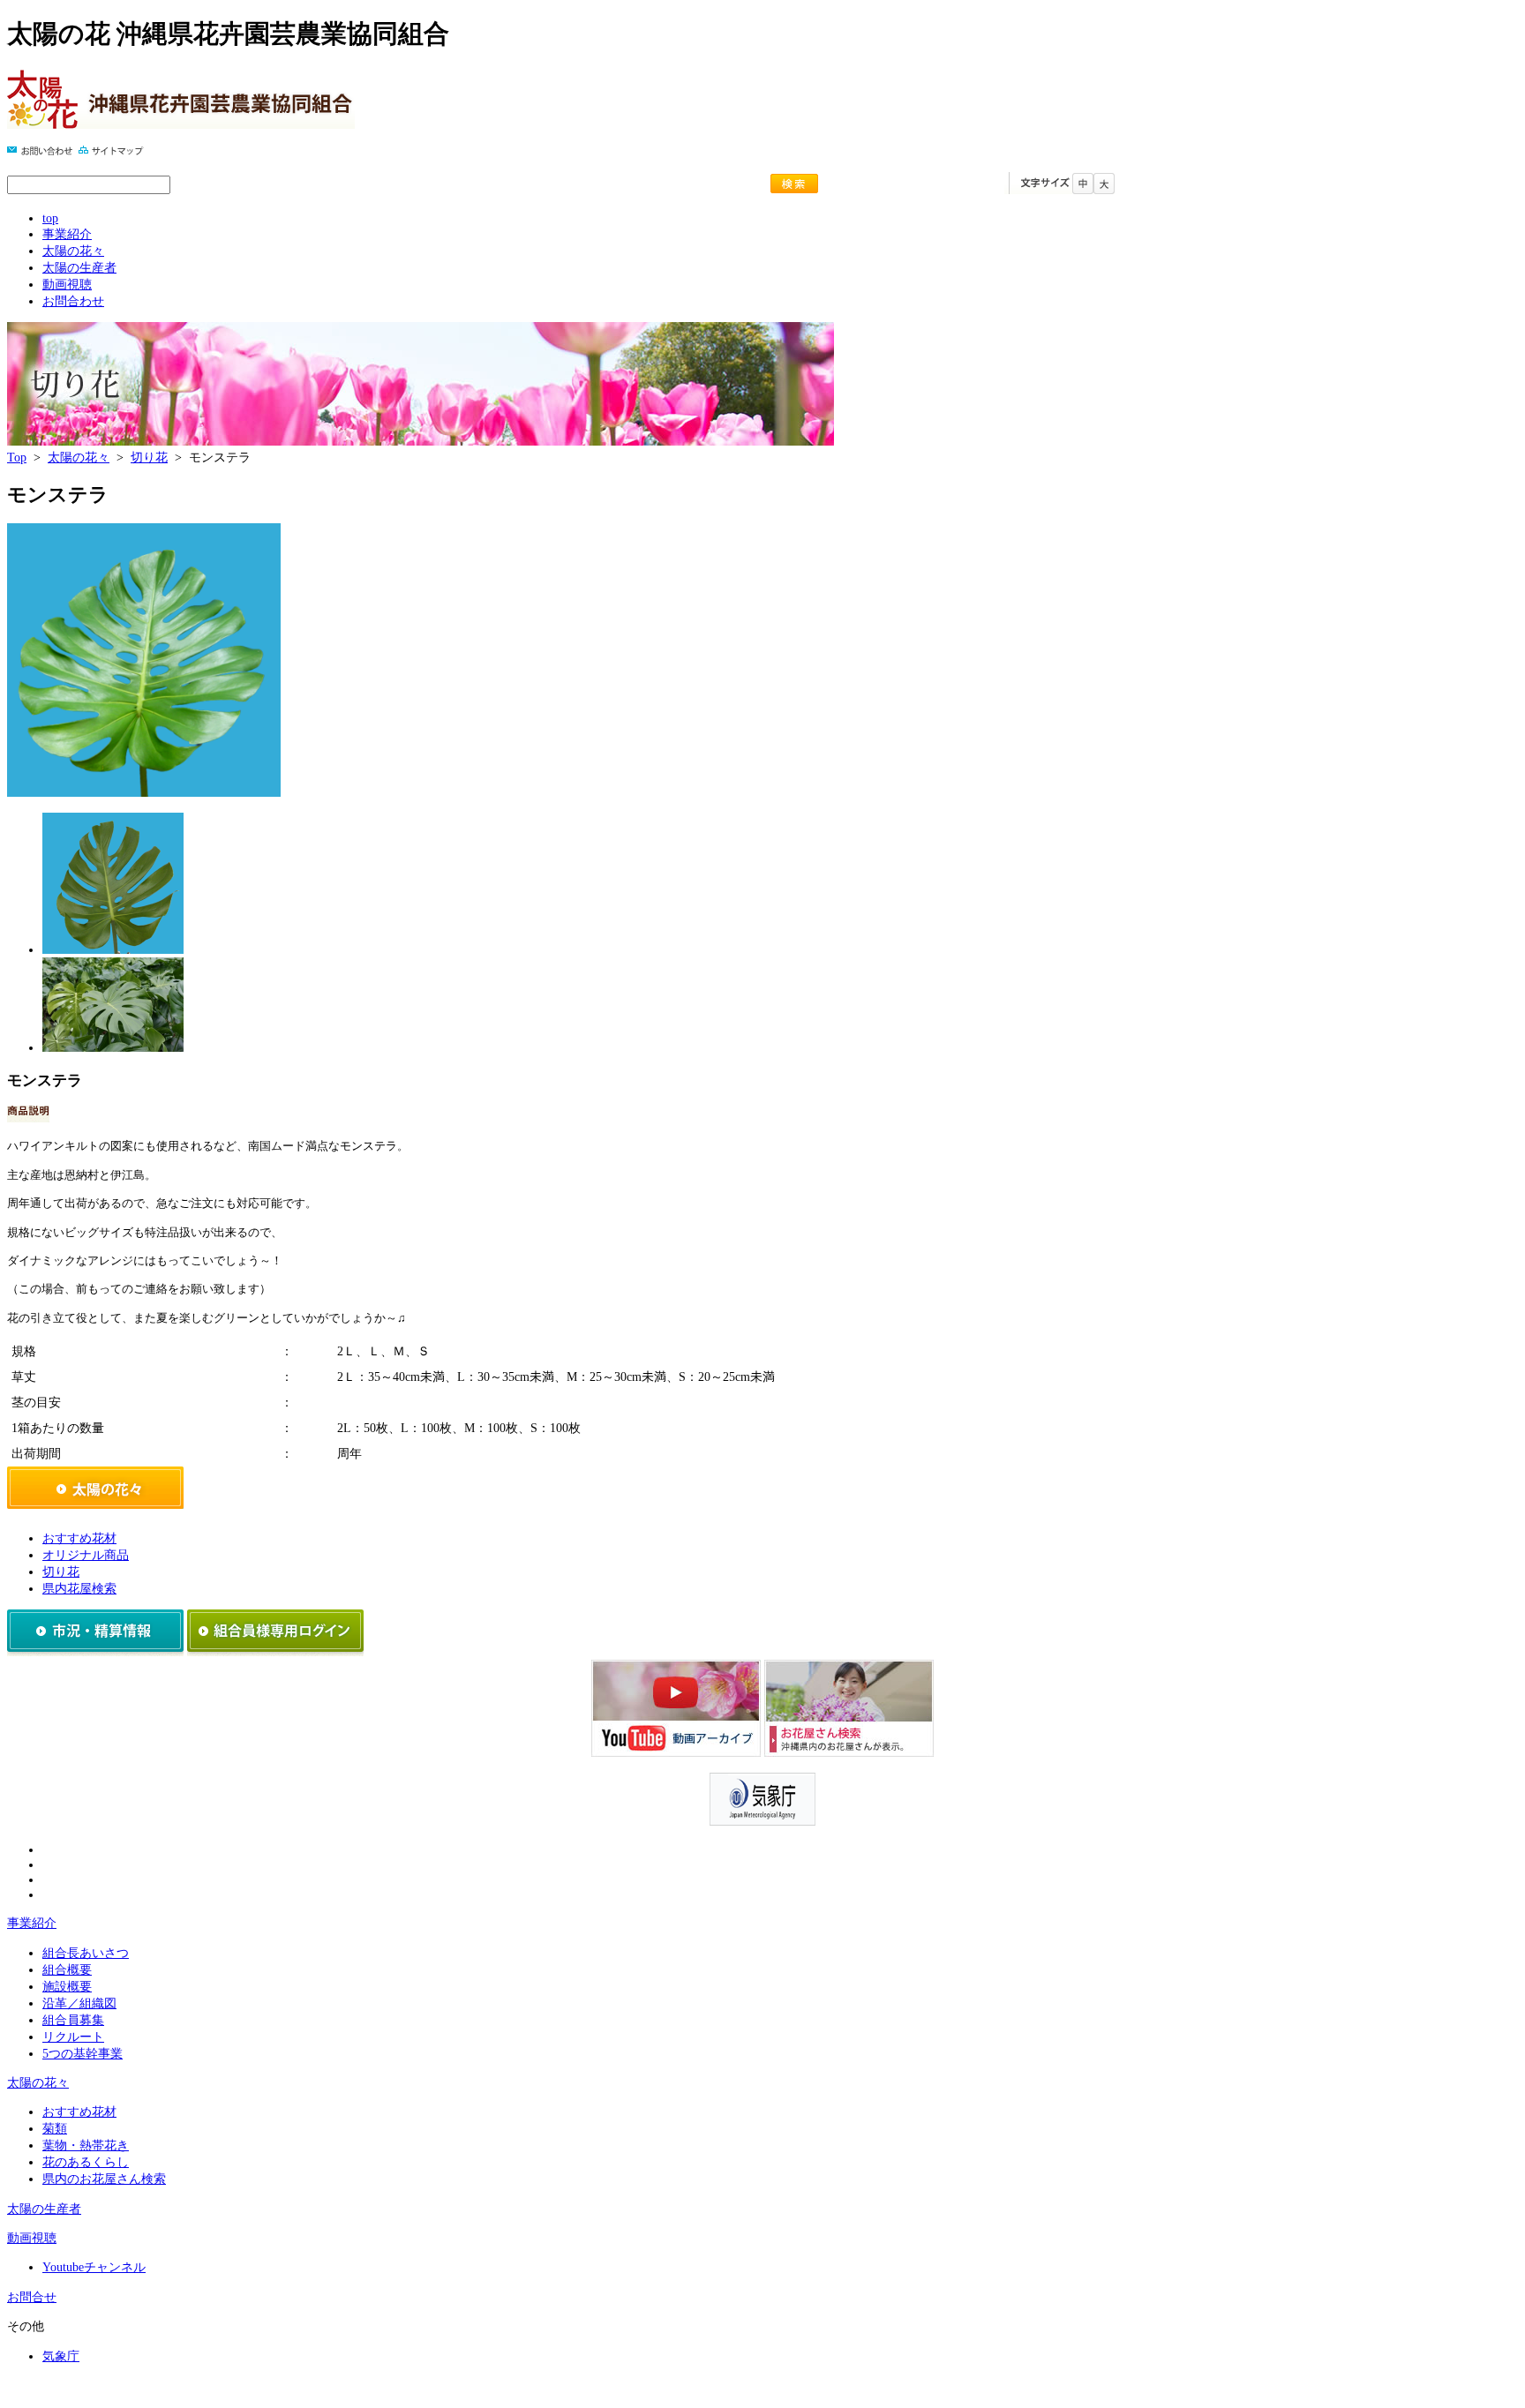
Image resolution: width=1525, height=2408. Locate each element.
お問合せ (32, 2297)
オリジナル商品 (86, 1555)
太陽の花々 (73, 251)
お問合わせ (73, 301)
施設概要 (67, 1986)
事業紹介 (67, 234)
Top (17, 457)
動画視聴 (67, 284)
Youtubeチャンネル (94, 2267)
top (50, 218)
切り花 (149, 457)
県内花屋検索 (79, 1588)
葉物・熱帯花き (86, 2145)
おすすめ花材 (79, 1538)
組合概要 (67, 1969)
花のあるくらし (86, 2162)
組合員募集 (73, 2020)
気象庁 (61, 2356)
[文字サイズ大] (1104, 190)
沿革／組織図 (79, 2003)
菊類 (55, 2128)
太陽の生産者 (79, 267)
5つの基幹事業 (83, 2053)
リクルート (73, 2037)
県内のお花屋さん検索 (104, 2179)
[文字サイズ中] (1083, 190)
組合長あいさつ (86, 1953)
